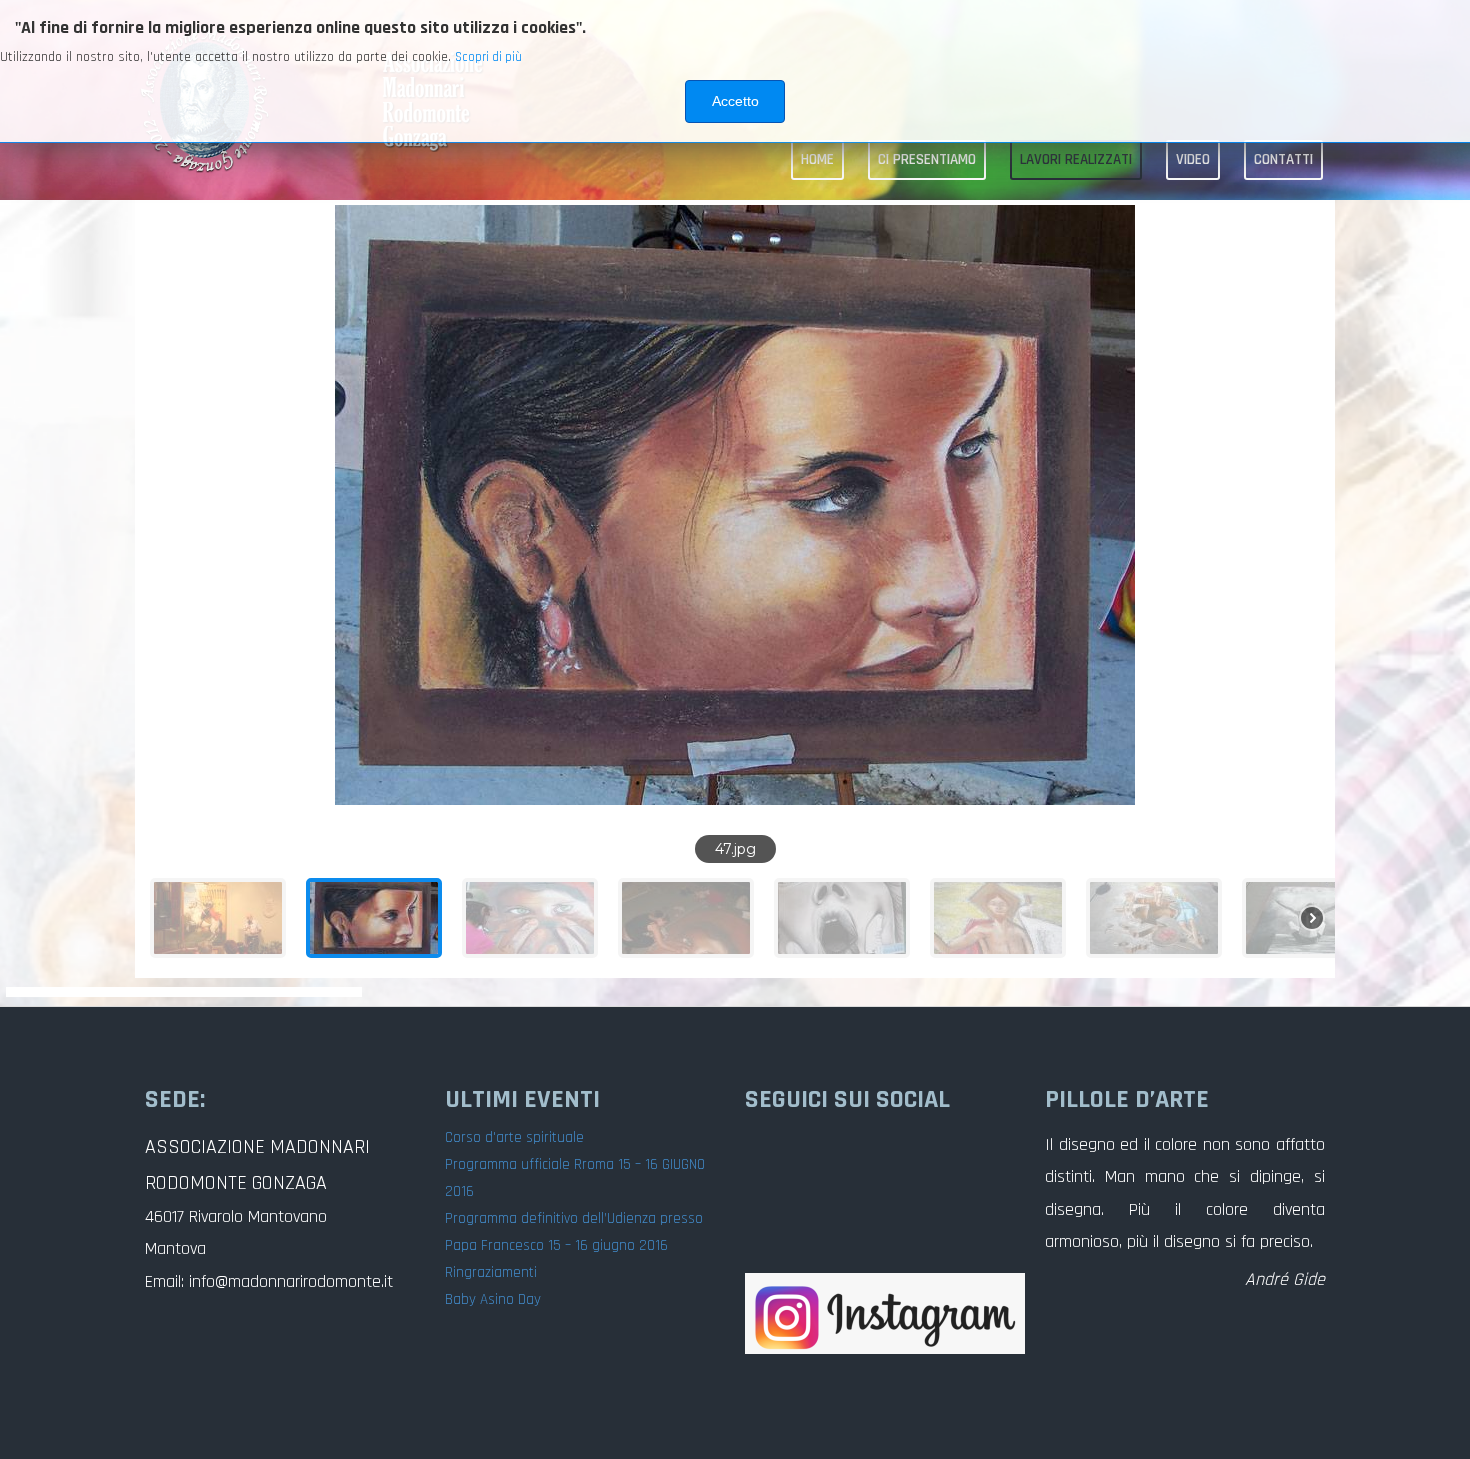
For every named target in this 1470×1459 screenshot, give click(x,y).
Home (817, 159)
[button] (166, 505)
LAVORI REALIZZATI (1076, 159)
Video (1193, 159)
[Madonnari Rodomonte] (885, 1313)
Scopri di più (488, 57)
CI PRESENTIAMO (927, 159)
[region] (735, 589)
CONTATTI (1283, 159)
